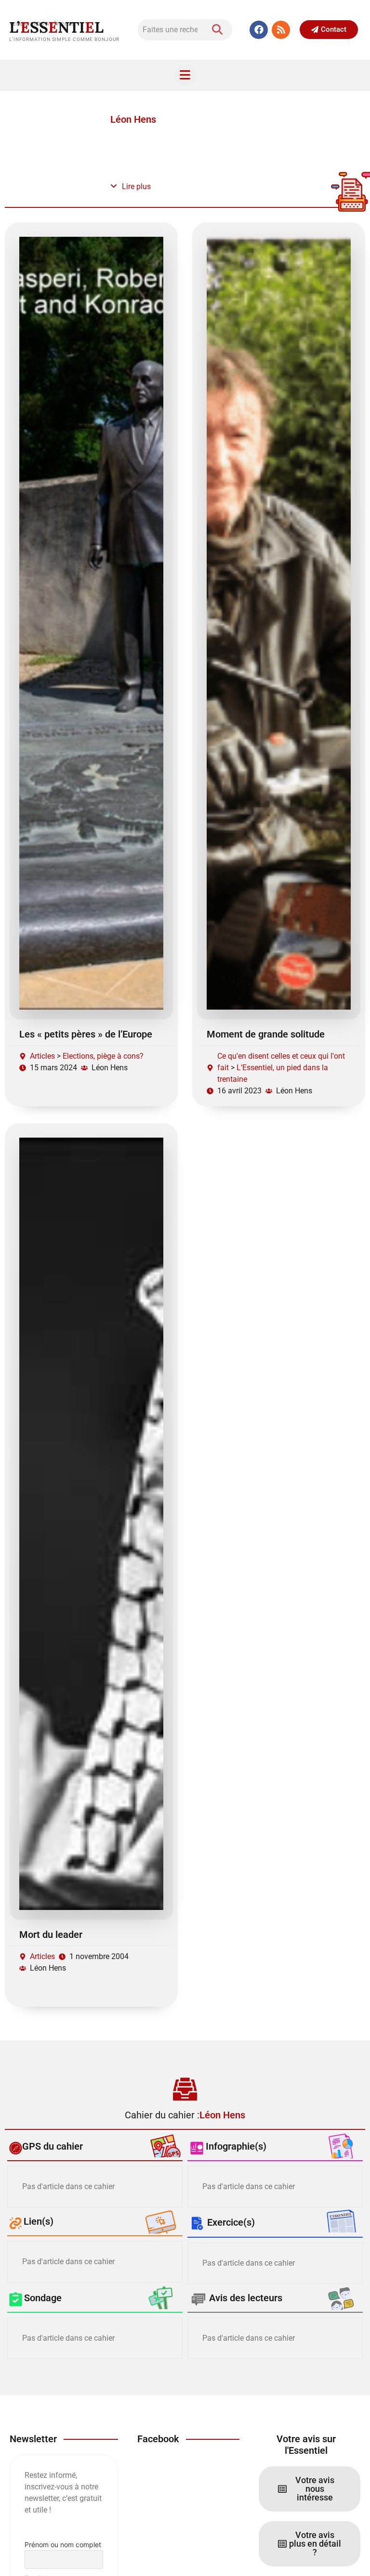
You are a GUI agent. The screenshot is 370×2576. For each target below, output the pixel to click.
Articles (42, 1056)
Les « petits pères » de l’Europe (86, 1034)
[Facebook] (259, 30)
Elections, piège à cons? (103, 1056)
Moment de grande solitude (266, 1034)
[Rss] (281, 30)
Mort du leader (51, 1935)
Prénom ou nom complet (63, 2544)
